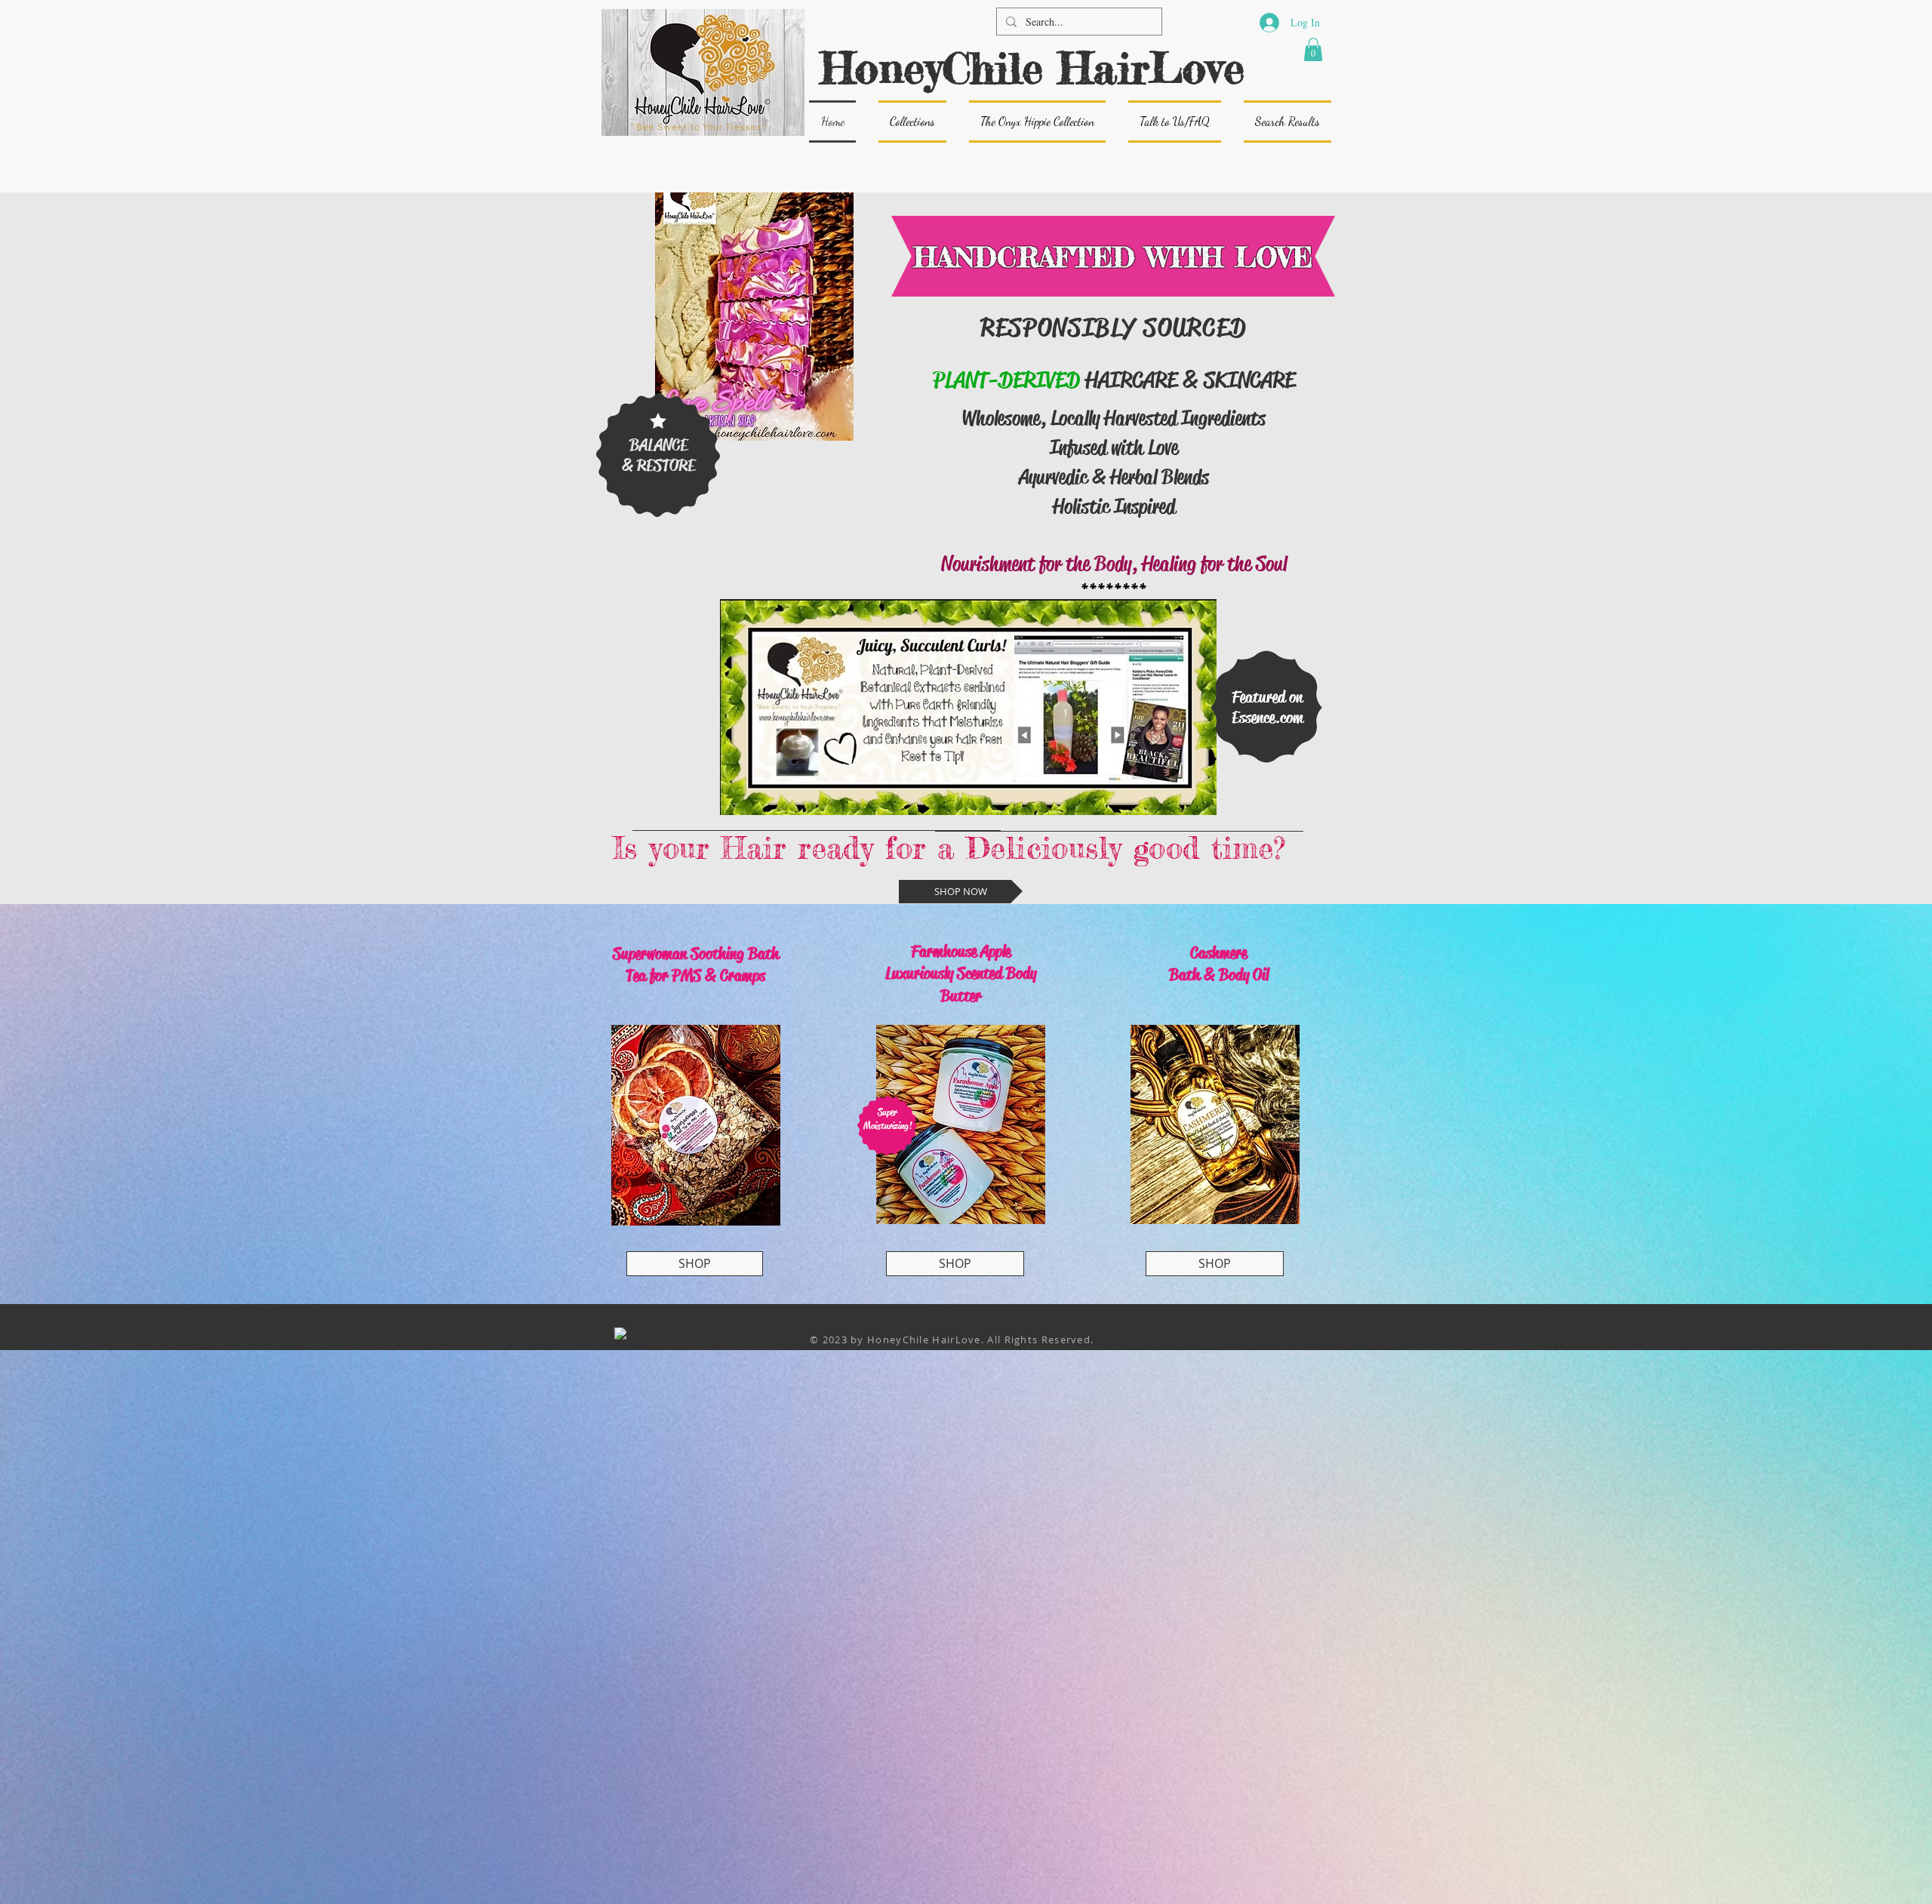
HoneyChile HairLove (1032, 68)
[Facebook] (620, 1333)
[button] (1313, 49)
